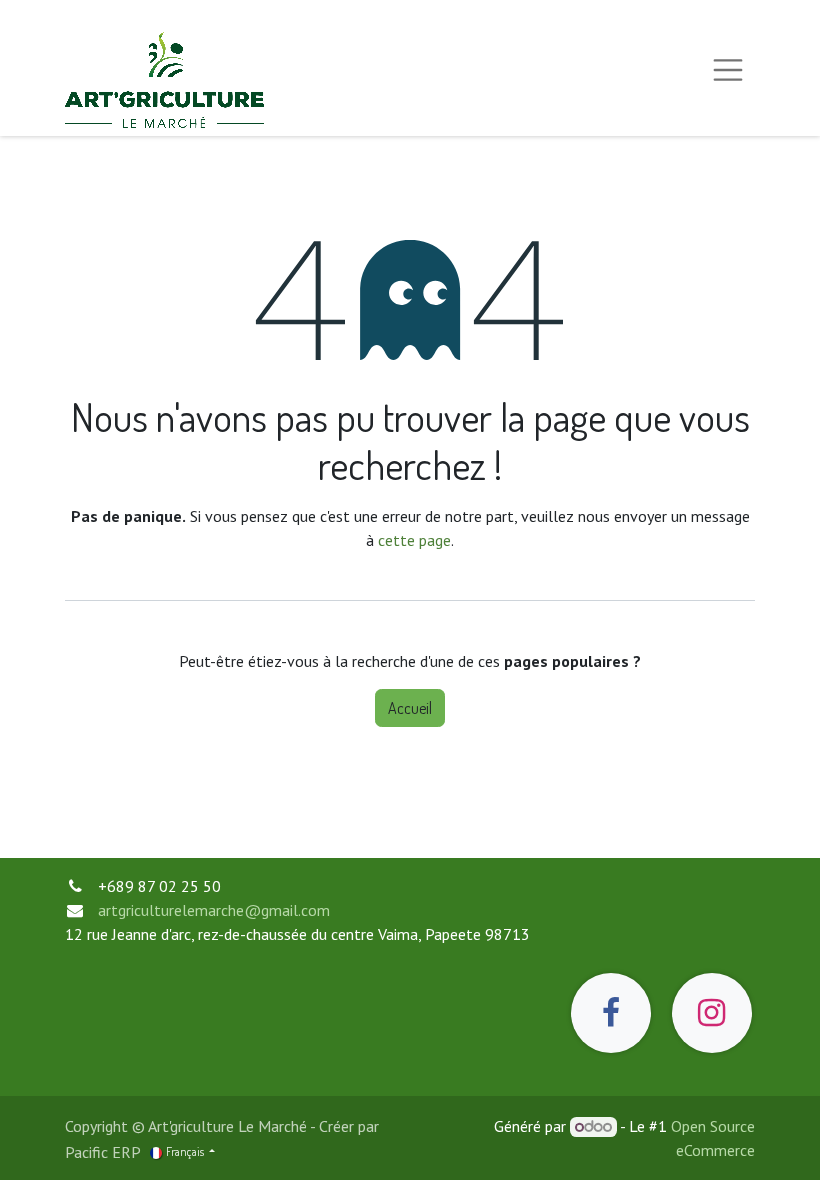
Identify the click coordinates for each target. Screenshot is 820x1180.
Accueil (410, 708)
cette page (414, 540)
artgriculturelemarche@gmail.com (214, 910)
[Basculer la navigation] (728, 67)
